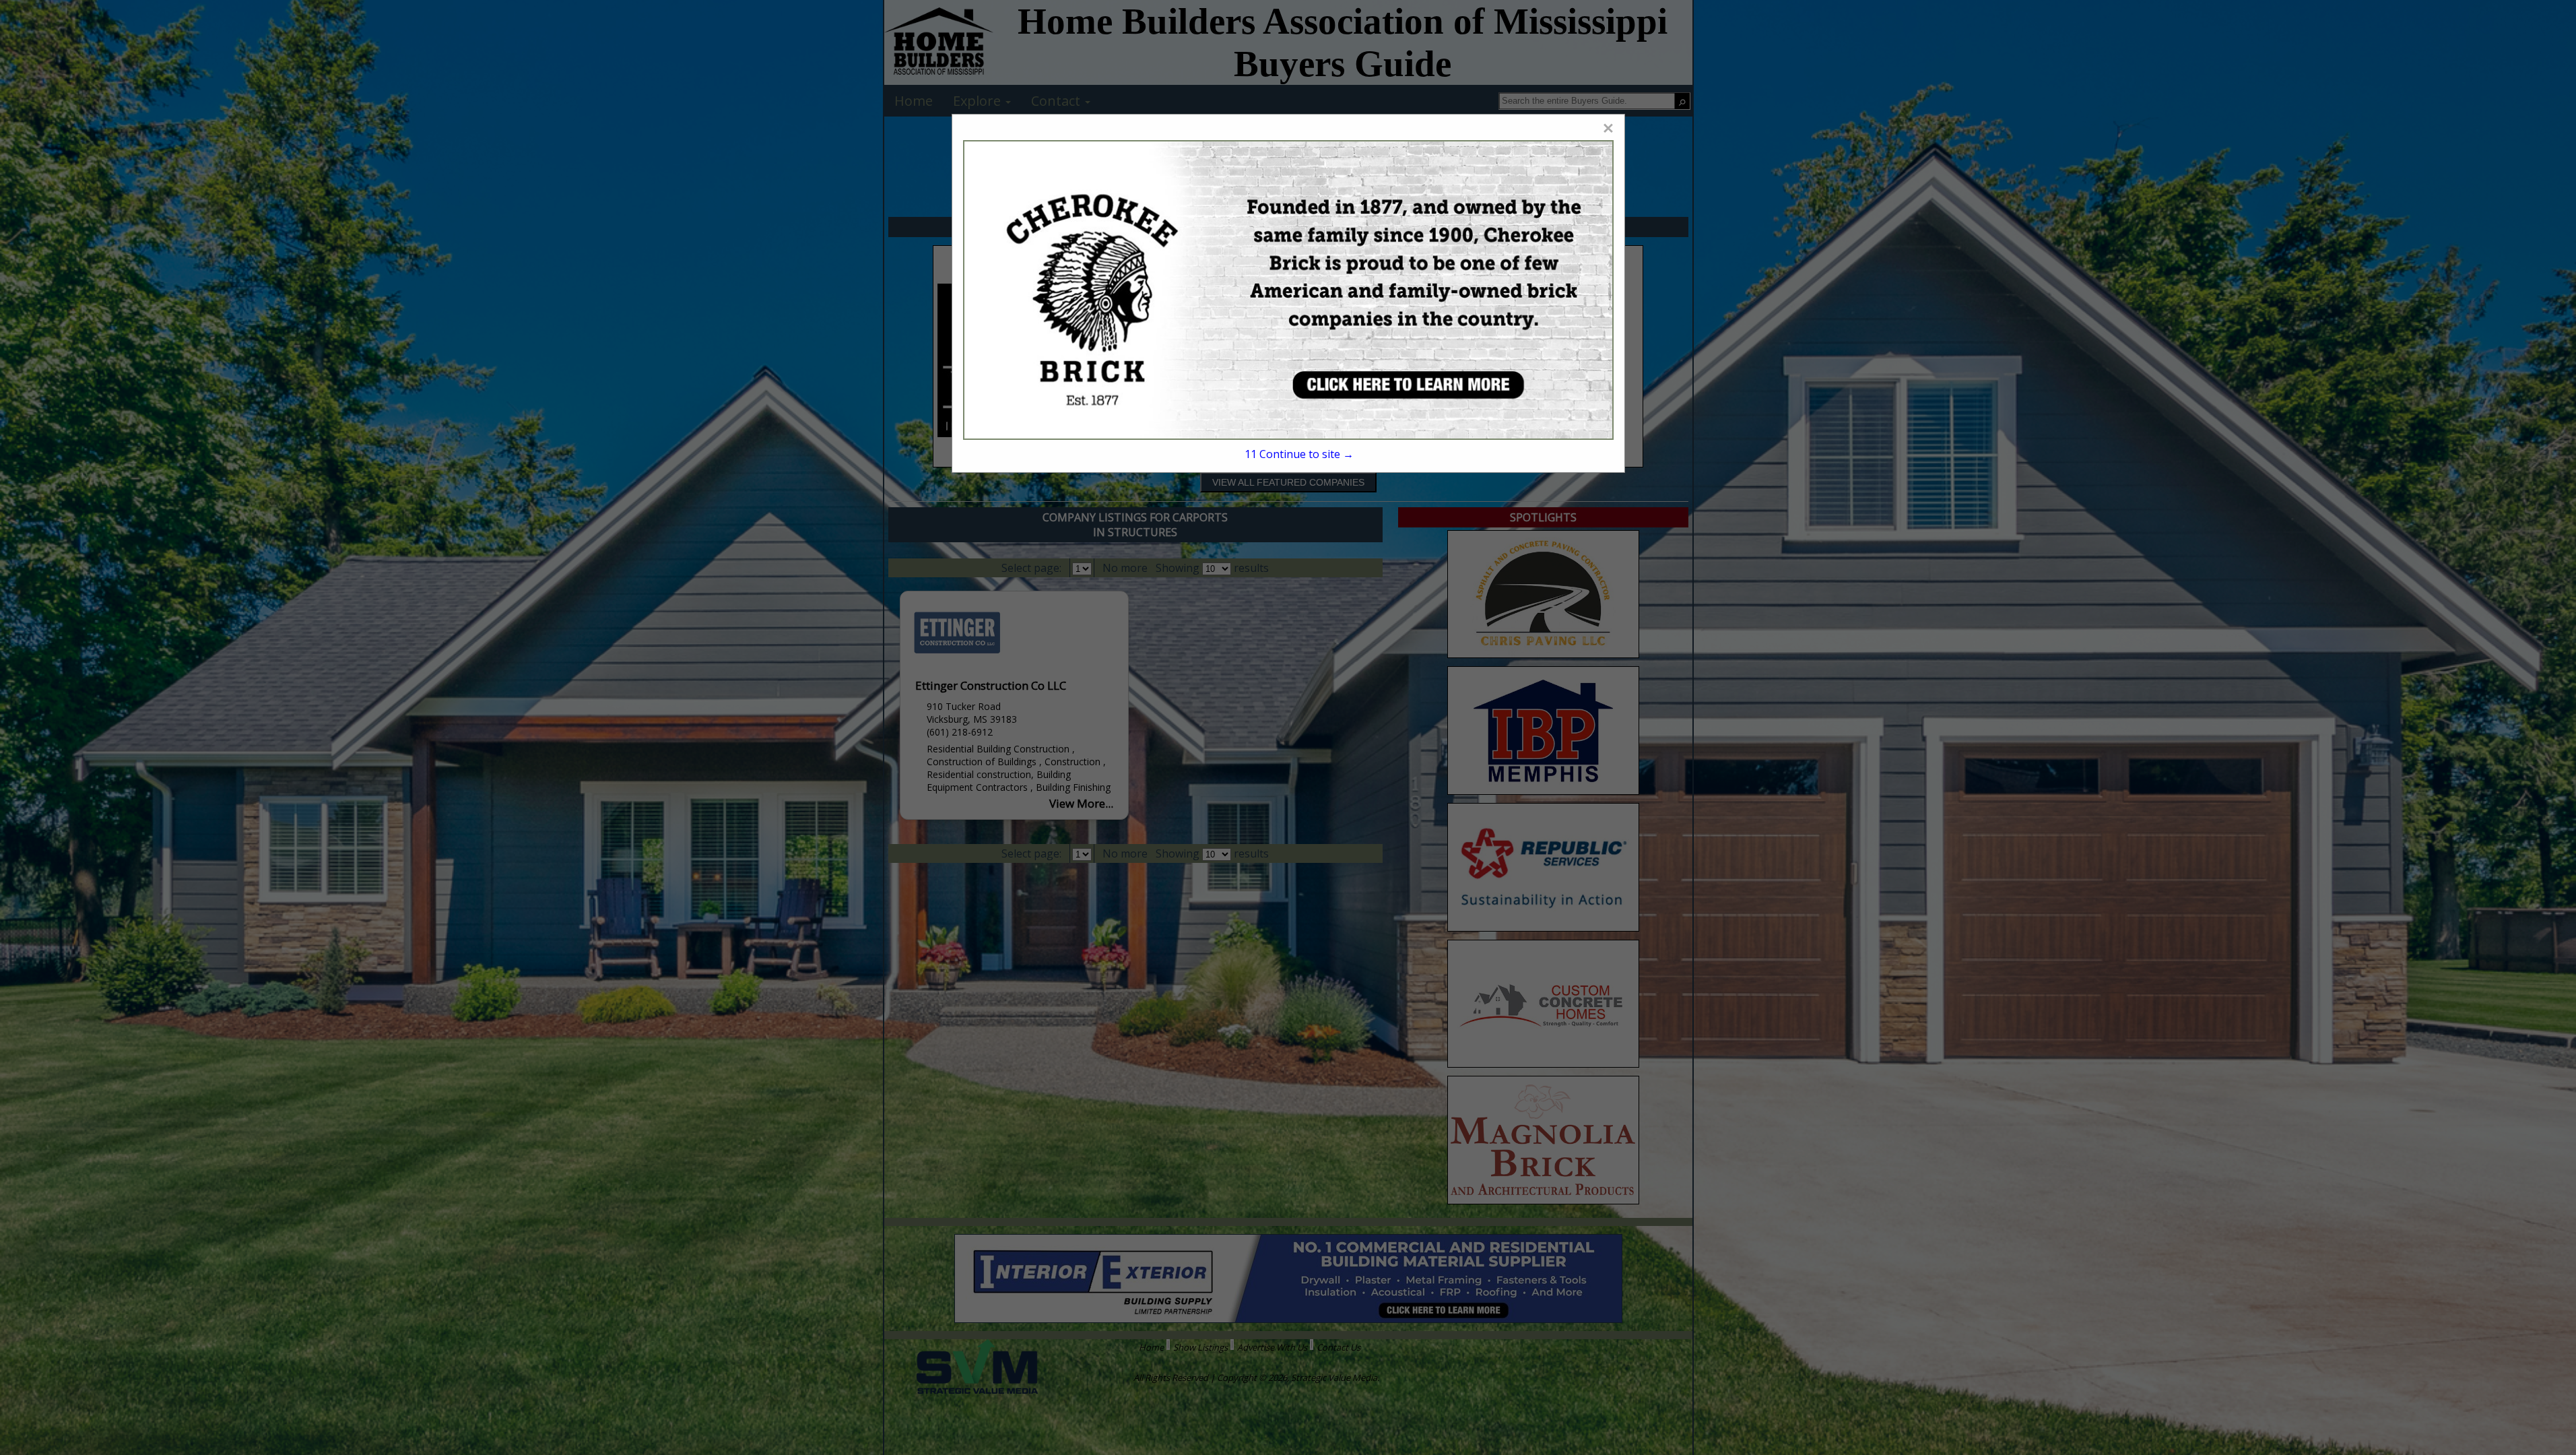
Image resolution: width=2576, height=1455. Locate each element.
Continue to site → (1299, 454)
